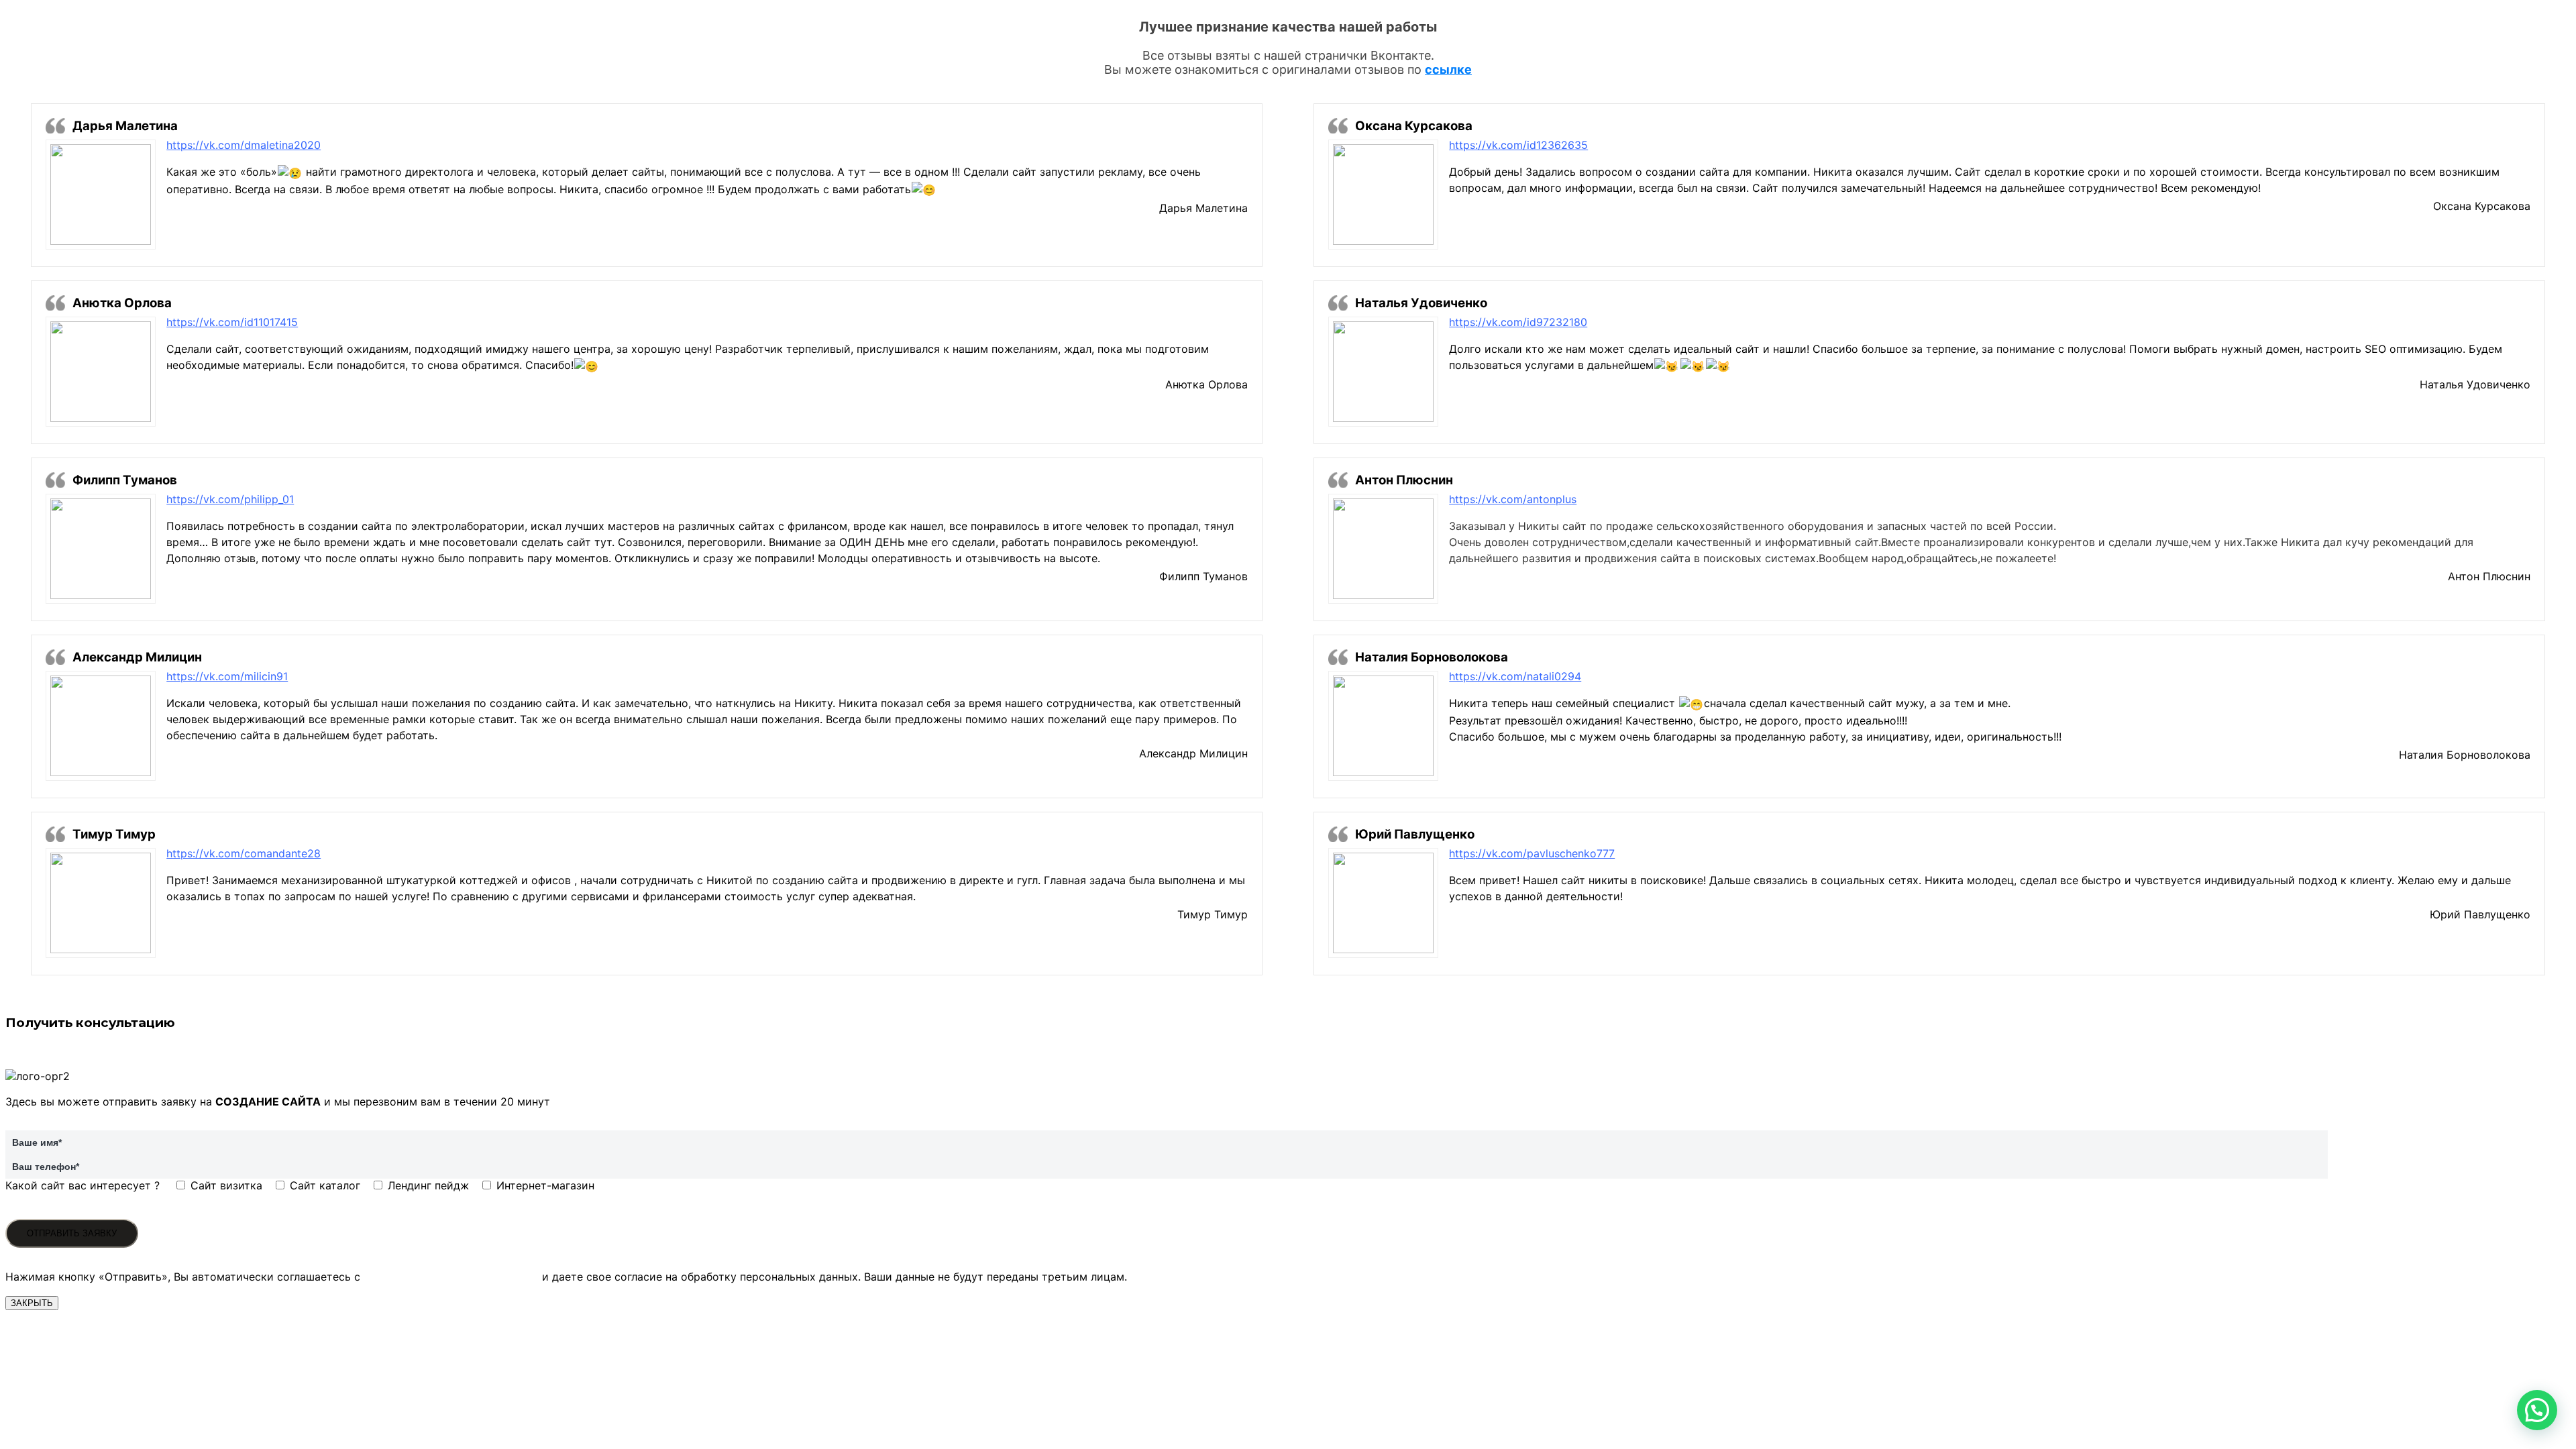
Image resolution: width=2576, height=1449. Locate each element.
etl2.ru (1232, 593)
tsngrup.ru (2505, 593)
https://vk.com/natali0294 (1515, 676)
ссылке (1448, 69)
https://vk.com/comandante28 (244, 853)
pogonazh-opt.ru (1205, 225)
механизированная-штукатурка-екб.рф (1144, 931)
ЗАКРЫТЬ (32, 1303)
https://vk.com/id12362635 (1518, 145)
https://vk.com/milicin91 (227, 676)
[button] (2537, 1410)
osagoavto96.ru (2490, 771)
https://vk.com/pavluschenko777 (1532, 853)
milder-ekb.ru (1214, 770)
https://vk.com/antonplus (1513, 499)
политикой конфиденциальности (451, 1277)
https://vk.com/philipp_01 (230, 499)
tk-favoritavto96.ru (2482, 223)
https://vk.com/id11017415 (232, 322)
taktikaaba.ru (1215, 401)
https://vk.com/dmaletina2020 (244, 145)
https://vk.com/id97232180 (1518, 322)
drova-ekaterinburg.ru (2475, 931)
